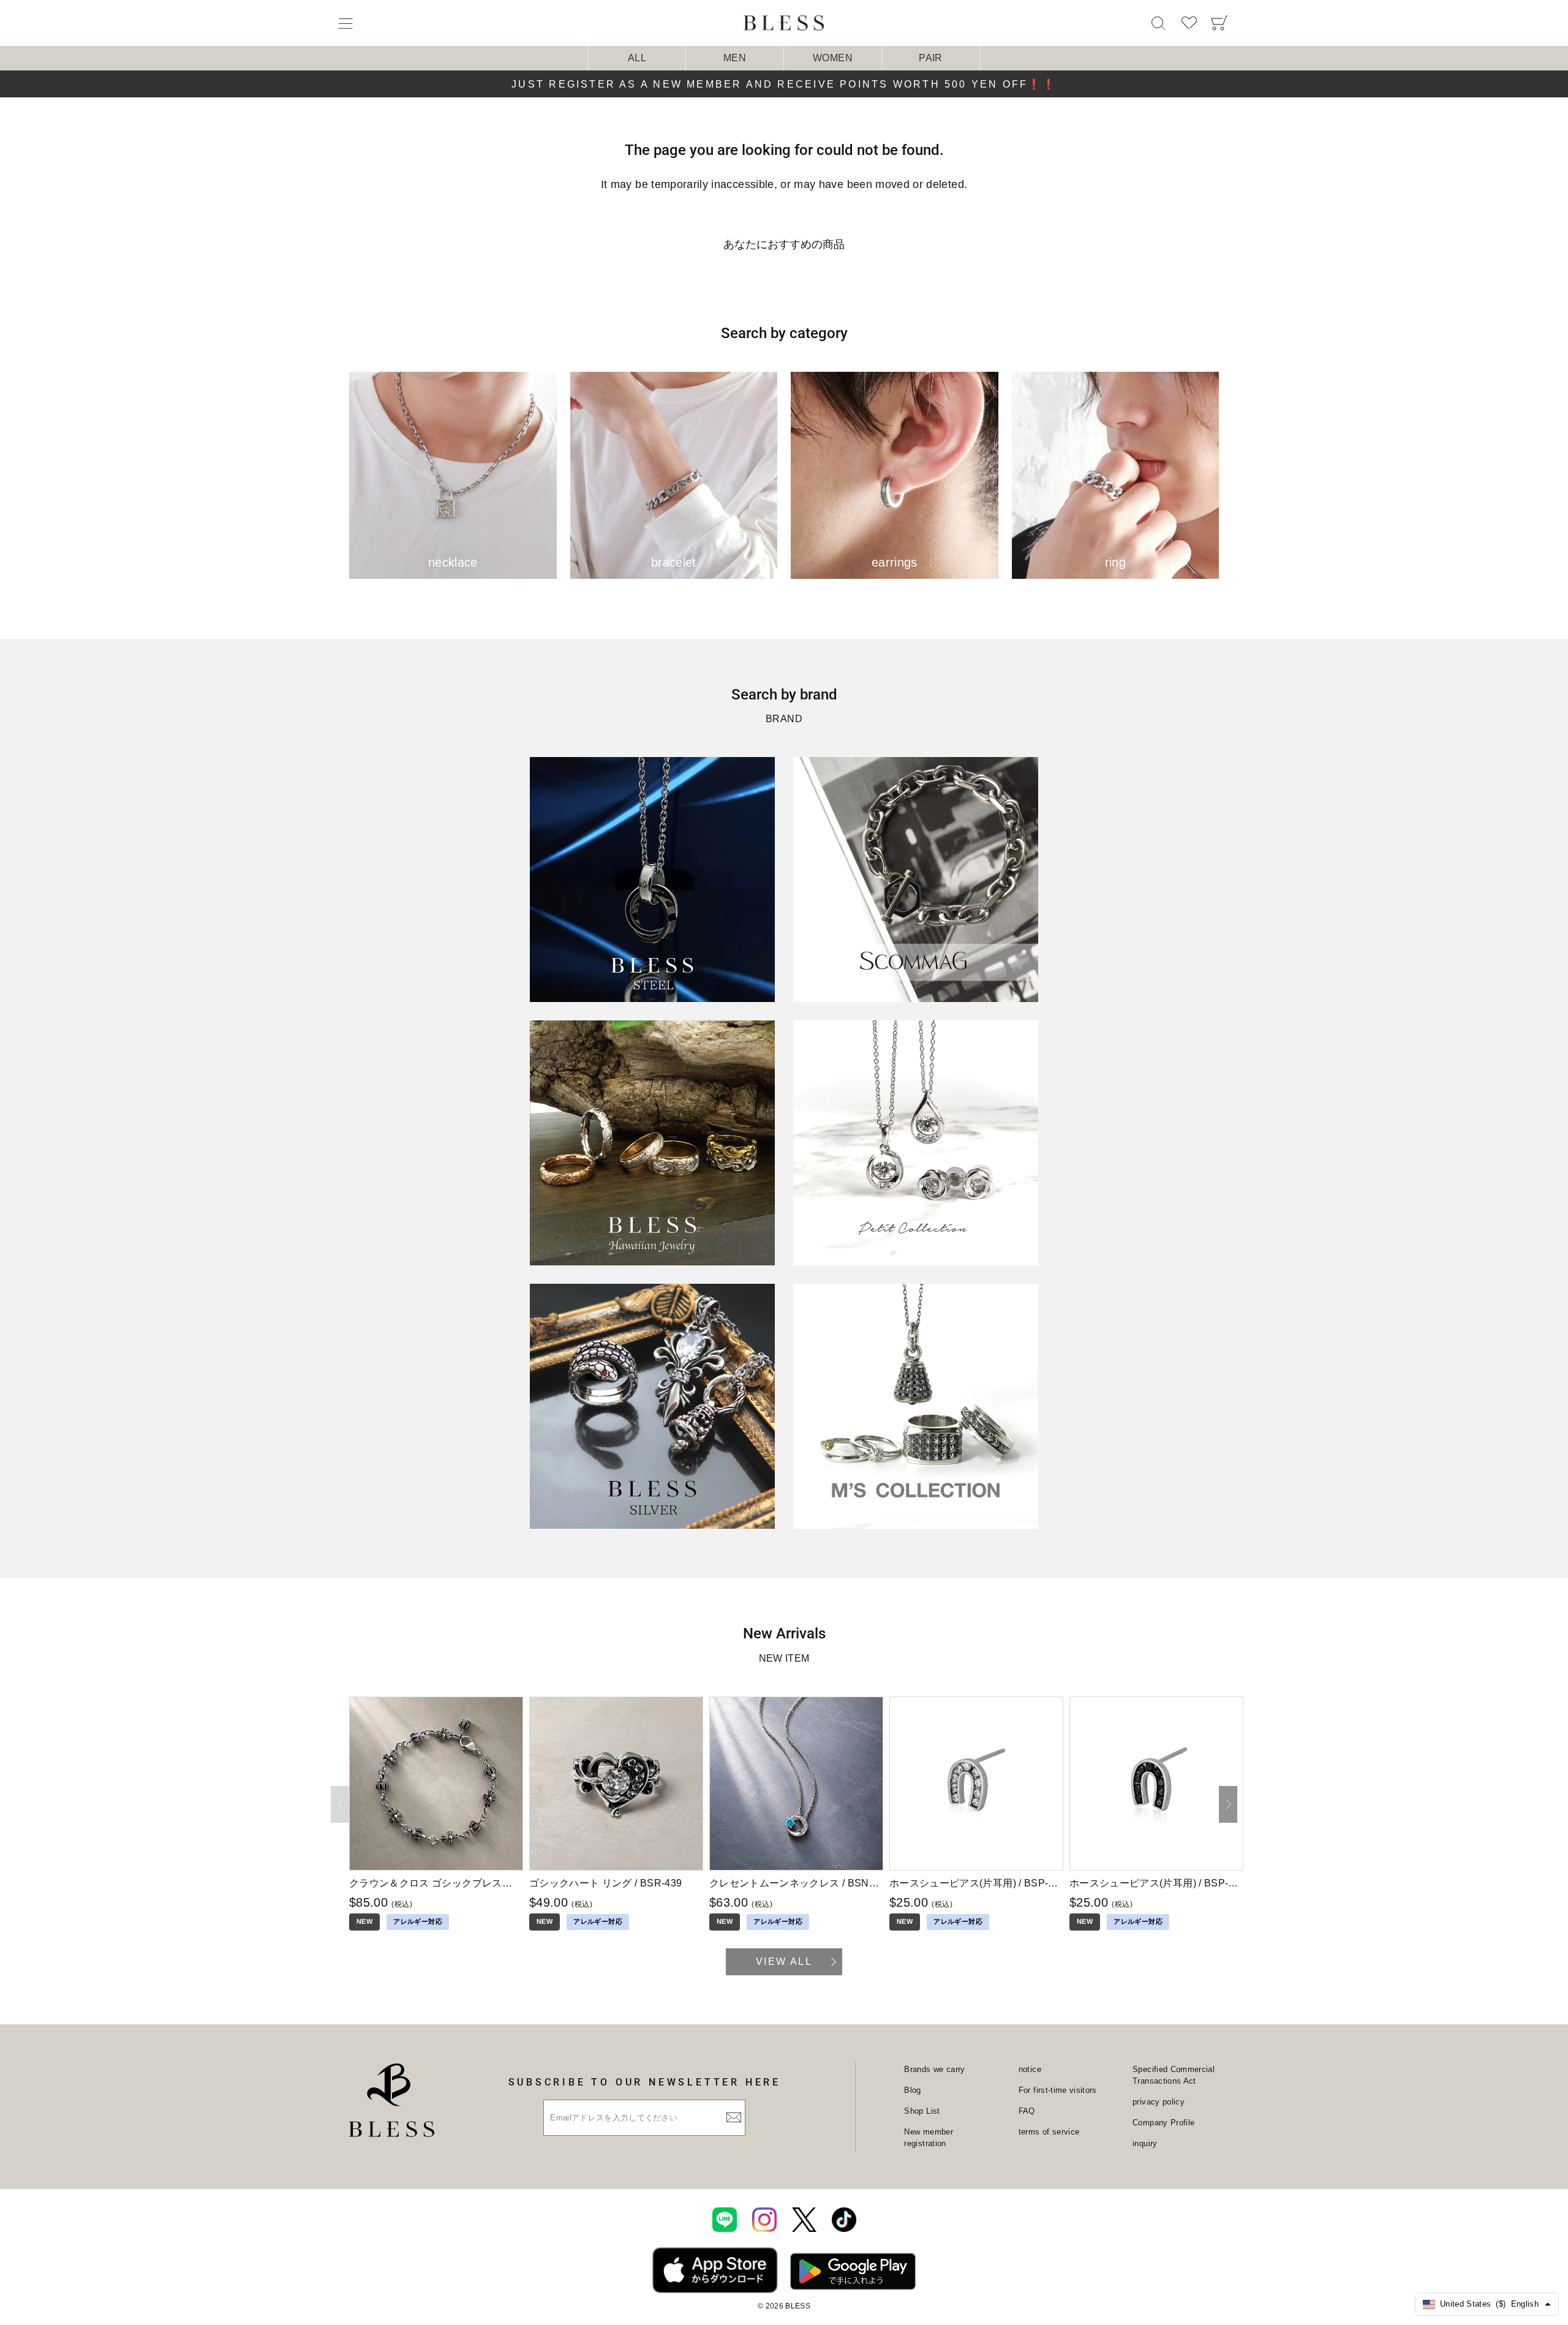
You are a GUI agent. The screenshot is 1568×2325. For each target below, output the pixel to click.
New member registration (929, 2138)
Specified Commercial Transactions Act (1174, 2075)
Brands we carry (934, 2069)
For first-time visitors (1058, 2090)
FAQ (1027, 2111)
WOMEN (833, 58)
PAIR (930, 58)
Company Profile (1163, 2123)
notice (1030, 2069)
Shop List (922, 2111)
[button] (1228, 1804)
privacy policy (1159, 2102)
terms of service (1049, 2132)
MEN (735, 58)
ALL (637, 58)
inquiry (1145, 2143)
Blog (912, 2090)
